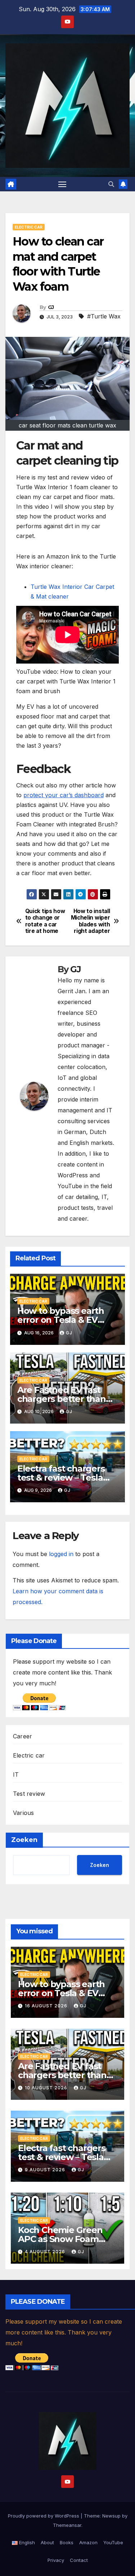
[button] (111, 184)
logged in (61, 1554)
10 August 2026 (47, 2088)
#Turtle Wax (104, 316)
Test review (29, 1794)
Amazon (88, 2542)
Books (67, 2542)
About (47, 2542)
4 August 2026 (46, 2252)
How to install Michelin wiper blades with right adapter (91, 921)
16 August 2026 (47, 2006)
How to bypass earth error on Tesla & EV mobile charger (61, 1320)
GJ (51, 307)
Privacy (56, 2560)
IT (16, 1774)
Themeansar (67, 2525)
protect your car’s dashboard (64, 795)
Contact (79, 2560)
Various (23, 1813)
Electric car (29, 227)
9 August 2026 (46, 2170)
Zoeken (24, 1840)
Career (22, 1736)
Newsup (111, 2516)
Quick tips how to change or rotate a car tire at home (45, 921)
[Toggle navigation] (62, 184)
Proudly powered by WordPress (44, 2516)
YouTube (113, 2542)
